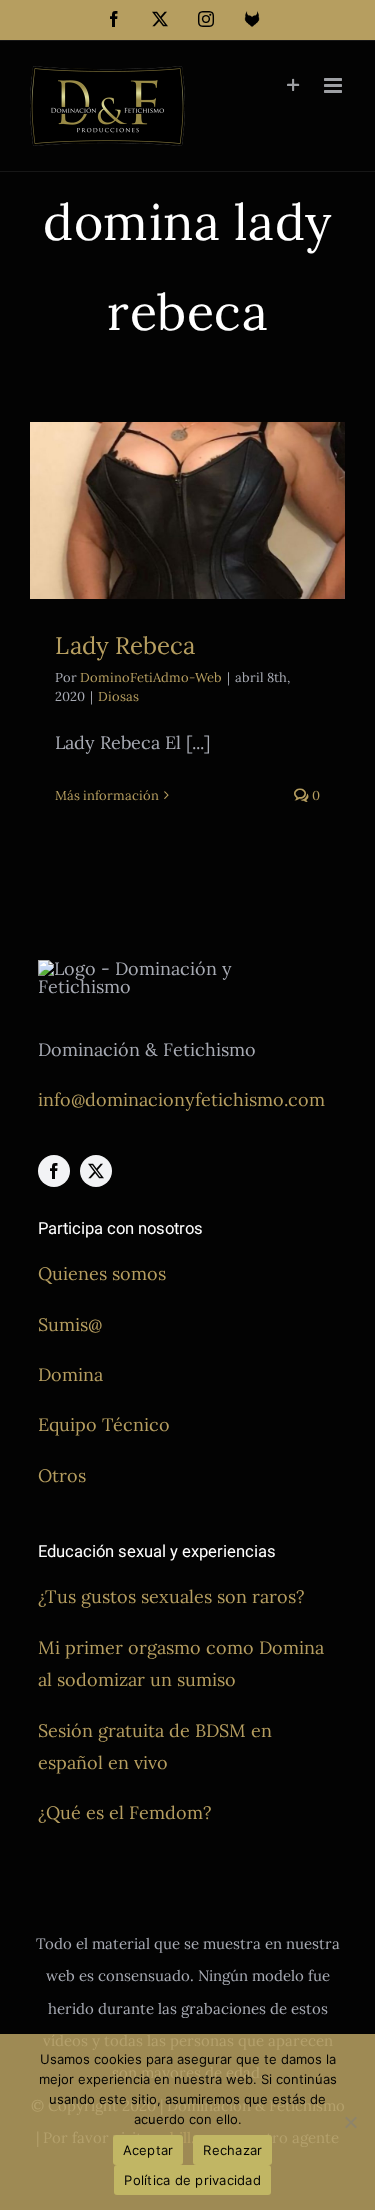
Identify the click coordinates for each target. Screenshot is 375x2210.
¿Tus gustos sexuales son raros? (171, 1596)
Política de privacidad (192, 2180)
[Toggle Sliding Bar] (293, 85)
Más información (107, 795)
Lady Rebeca (125, 645)
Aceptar (148, 2150)
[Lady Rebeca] (187, 510)
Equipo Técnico (104, 1424)
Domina (70, 1374)
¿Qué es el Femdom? (125, 1812)
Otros (62, 1475)
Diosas (118, 696)
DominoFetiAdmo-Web (151, 677)
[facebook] (54, 1171)
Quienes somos (102, 1273)
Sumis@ (70, 1324)
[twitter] (96, 1171)
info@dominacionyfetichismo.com (181, 1099)
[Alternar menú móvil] (334, 85)
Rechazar (232, 2150)
